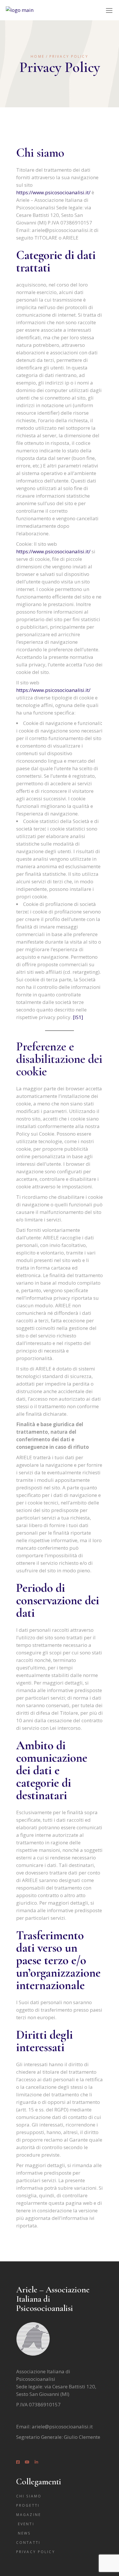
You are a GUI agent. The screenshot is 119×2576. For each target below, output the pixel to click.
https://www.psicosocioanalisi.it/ (53, 192)
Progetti (28, 2505)
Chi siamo (29, 2496)
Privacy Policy (36, 2552)
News (24, 2533)
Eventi (26, 2524)
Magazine (29, 2515)
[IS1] (78, 1017)
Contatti (28, 2543)
